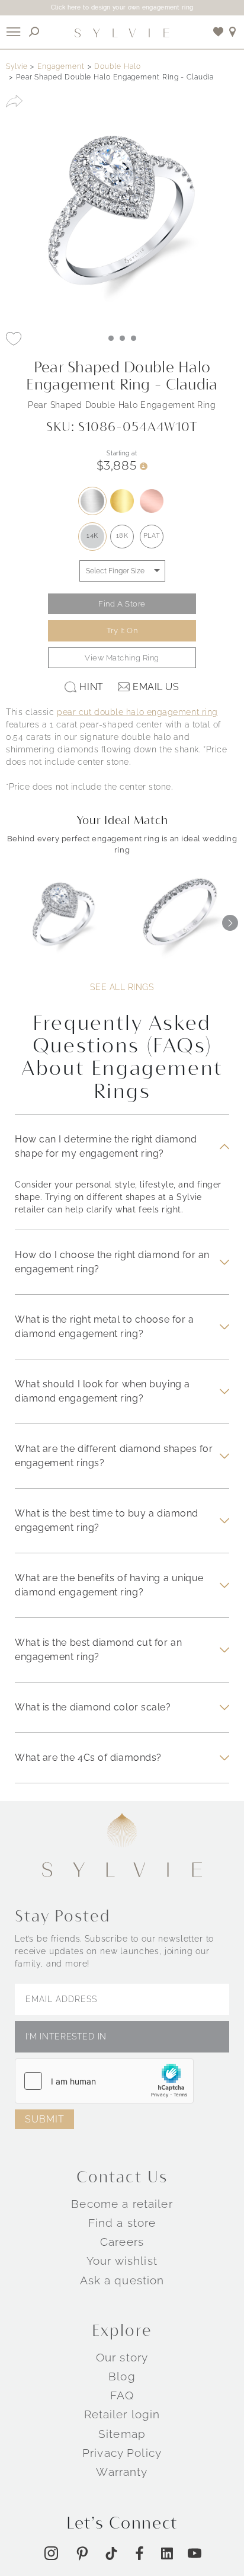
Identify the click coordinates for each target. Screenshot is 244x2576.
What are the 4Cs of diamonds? (88, 1758)
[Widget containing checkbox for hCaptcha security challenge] (104, 2081)
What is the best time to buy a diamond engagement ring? (107, 1520)
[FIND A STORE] (233, 32)
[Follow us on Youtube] (195, 2553)
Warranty (122, 2472)
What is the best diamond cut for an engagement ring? (98, 1650)
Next (230, 923)
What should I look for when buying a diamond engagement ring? (102, 1391)
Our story (122, 2357)
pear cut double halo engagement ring (137, 712)
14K (92, 536)
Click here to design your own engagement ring (122, 7)
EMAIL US (156, 687)
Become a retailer (122, 2204)
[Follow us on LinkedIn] (167, 2553)
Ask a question (122, 2280)
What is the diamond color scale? (93, 1707)
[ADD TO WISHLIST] (14, 339)
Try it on (122, 631)
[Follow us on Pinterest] (82, 2553)
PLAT (152, 536)
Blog (122, 2376)
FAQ (122, 2395)
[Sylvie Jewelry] (122, 32)
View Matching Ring (122, 658)
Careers (122, 2242)
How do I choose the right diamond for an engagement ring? (112, 1262)
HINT (91, 687)
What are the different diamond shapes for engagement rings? (114, 1456)
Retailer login (122, 2414)
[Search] (34, 32)
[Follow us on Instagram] (51, 2553)
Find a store (122, 2223)
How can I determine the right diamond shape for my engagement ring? (106, 1146)
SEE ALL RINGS (122, 987)
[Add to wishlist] (219, 32)
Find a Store (122, 604)
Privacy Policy (122, 2453)
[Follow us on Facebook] (139, 2553)
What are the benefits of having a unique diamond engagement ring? (109, 1585)
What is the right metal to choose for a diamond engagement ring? (104, 1327)
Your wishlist (122, 2261)
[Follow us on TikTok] (111, 2553)
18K (122, 536)
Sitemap (122, 2434)
